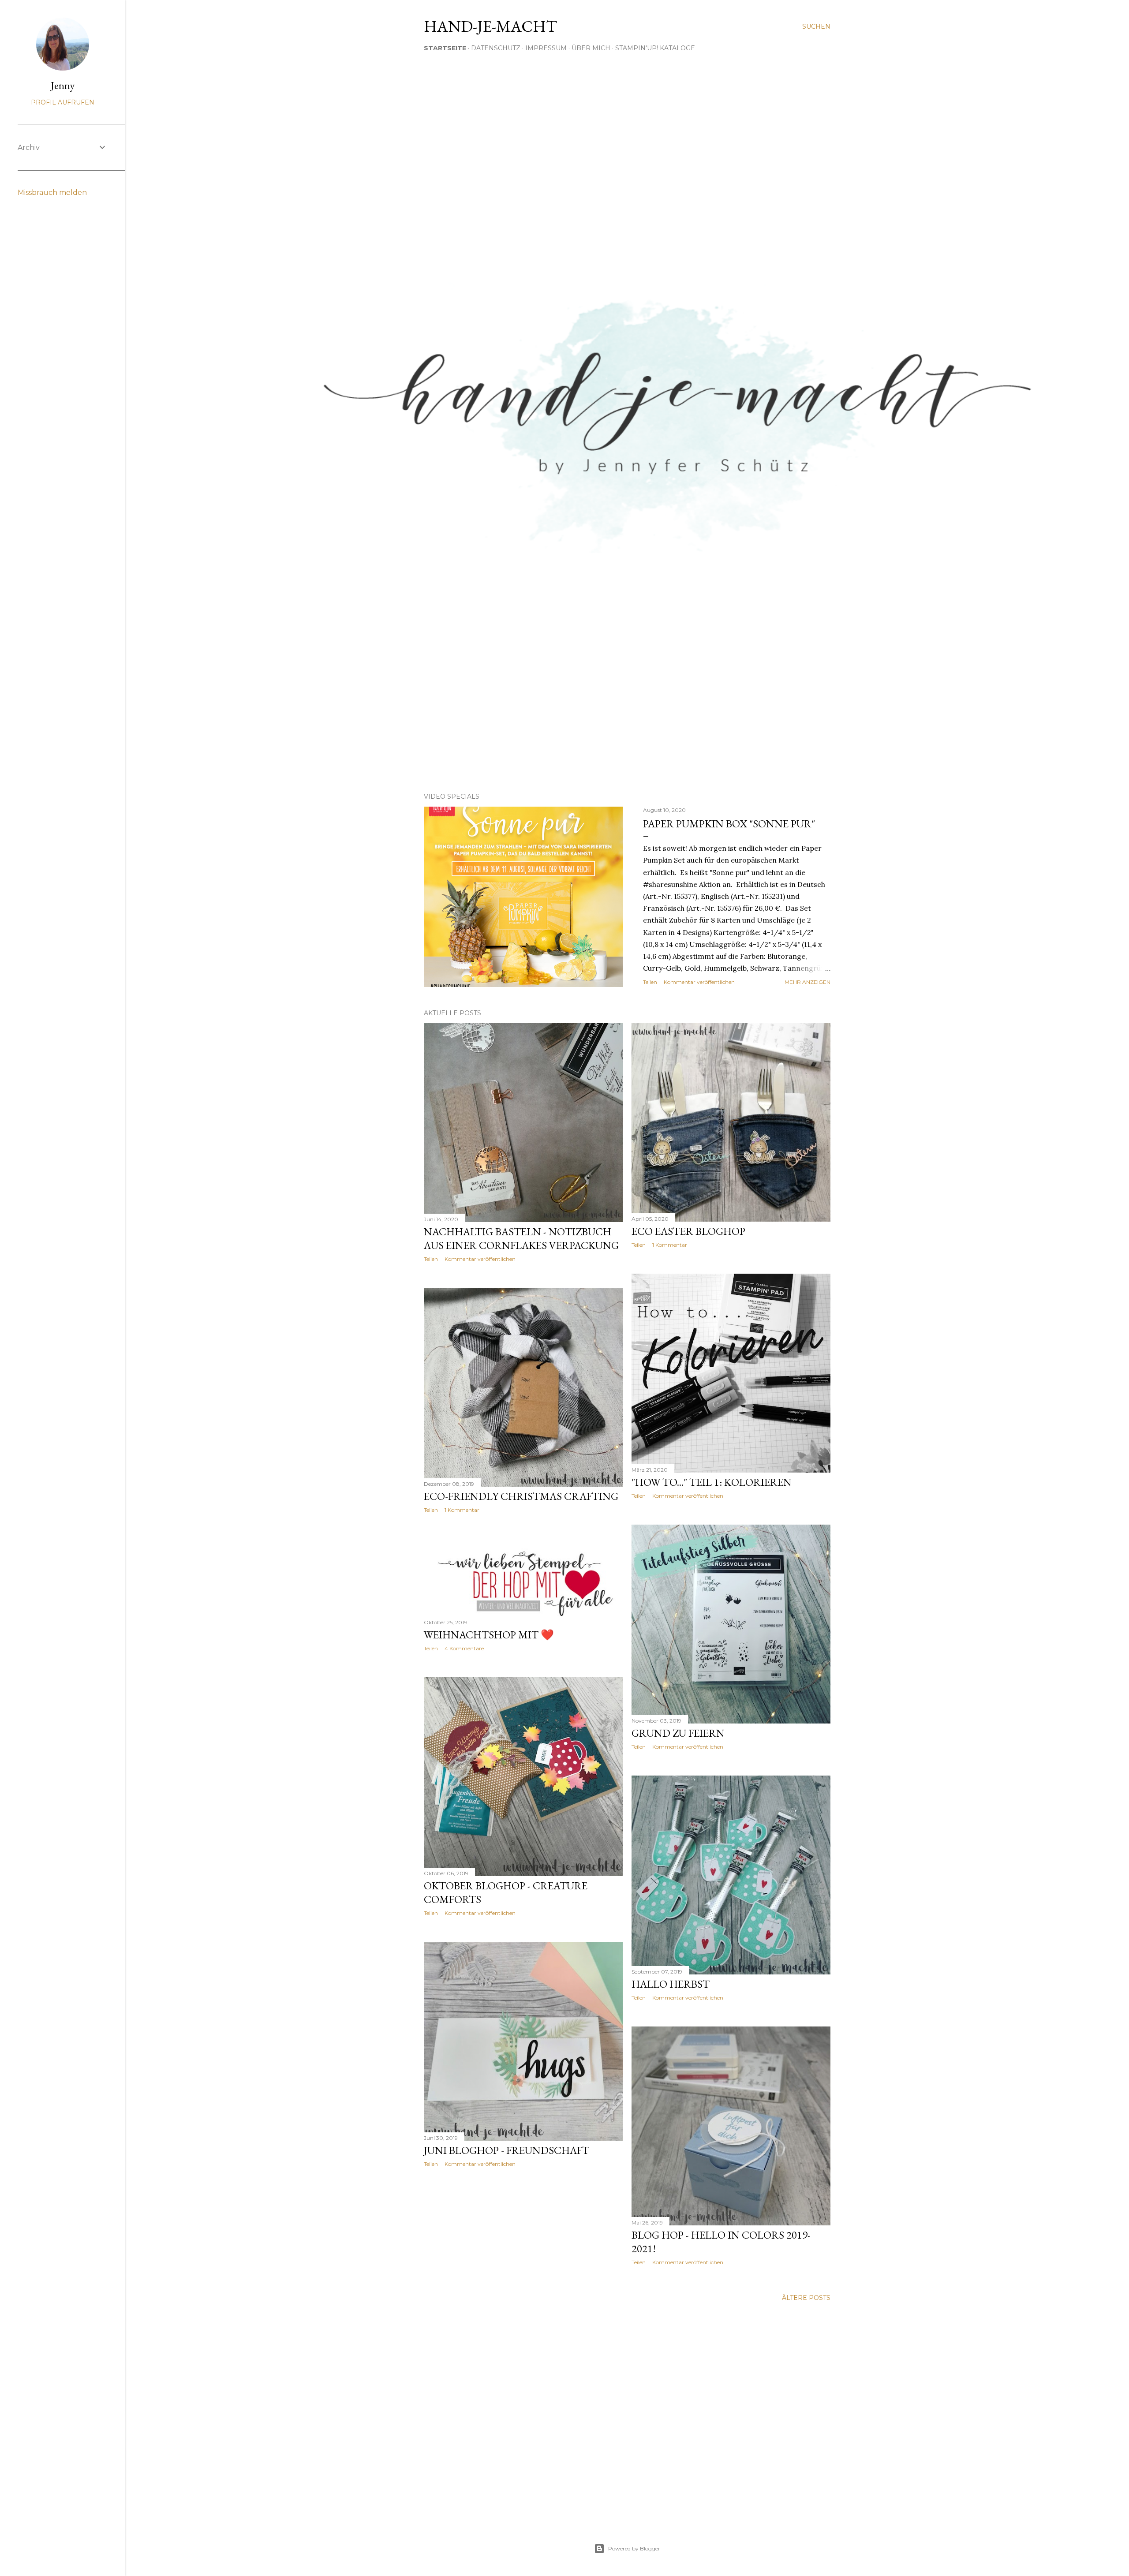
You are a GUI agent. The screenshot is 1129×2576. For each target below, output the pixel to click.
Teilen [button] (650, 982)
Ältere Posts (806, 2298)
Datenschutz (496, 48)
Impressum (546, 48)
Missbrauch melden (52, 193)
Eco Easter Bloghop (688, 1231)
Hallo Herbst (671, 1984)
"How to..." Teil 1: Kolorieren (712, 1482)
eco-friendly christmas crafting (521, 1496)
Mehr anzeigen (807, 982)
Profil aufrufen (63, 102)
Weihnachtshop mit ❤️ (489, 1635)
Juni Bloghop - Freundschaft (507, 2150)
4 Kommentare (464, 1648)
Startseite (445, 48)
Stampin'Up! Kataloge (655, 48)
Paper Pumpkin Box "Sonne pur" (729, 824)
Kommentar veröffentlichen (699, 982)
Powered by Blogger (634, 2548)
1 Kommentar (670, 1245)
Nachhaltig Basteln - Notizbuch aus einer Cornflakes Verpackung (521, 1238)
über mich (591, 48)
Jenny (63, 85)
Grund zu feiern (678, 1733)
